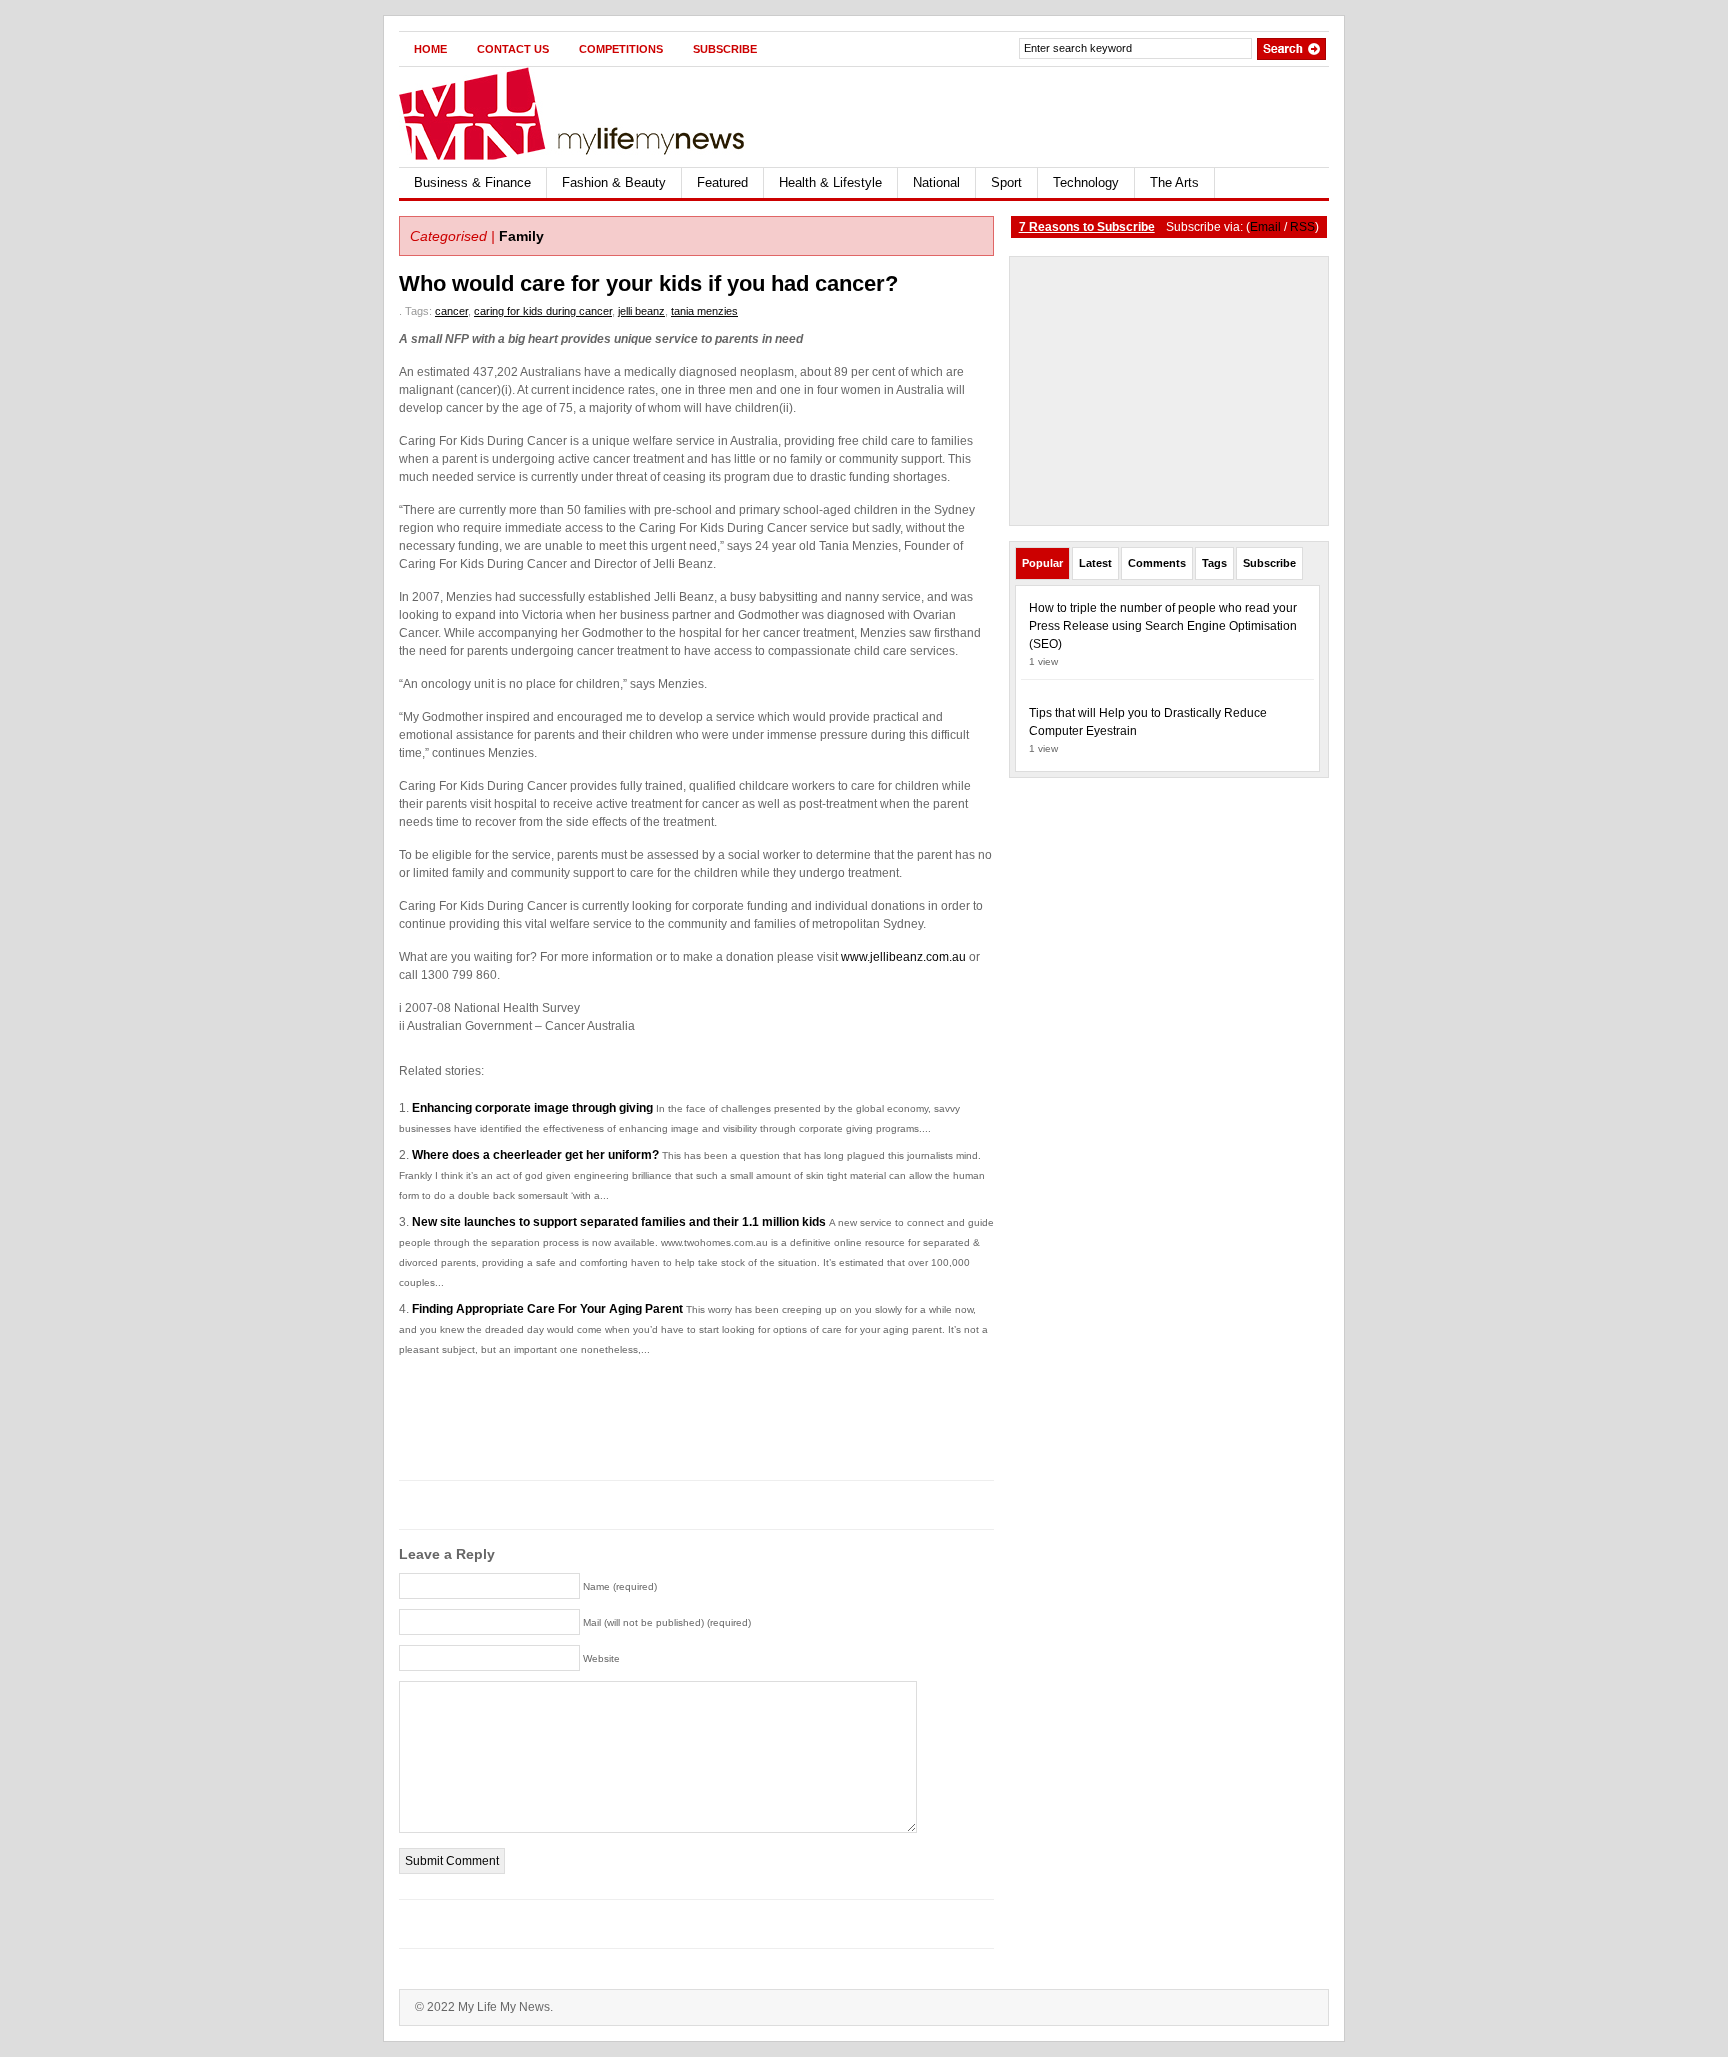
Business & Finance (472, 182)
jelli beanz (641, 311)
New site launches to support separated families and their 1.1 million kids (619, 1222)
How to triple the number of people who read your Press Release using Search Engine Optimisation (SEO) (1163, 626)
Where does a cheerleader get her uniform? (535, 1155)
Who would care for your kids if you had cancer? (648, 283)
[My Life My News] (593, 113)
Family (521, 236)
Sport (1006, 182)
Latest (1095, 563)
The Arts (1174, 182)
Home (430, 49)
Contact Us (513, 49)
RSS (1302, 227)
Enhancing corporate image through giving (532, 1108)
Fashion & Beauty (614, 182)
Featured (722, 182)
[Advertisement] (1095, 117)
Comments (1157, 563)
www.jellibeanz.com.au (903, 957)
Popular (1042, 563)
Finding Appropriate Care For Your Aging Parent (547, 1309)
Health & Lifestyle (830, 182)
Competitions (621, 49)
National (936, 182)
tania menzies (704, 311)
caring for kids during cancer (543, 311)
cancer (451, 311)
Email (1265, 227)
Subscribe (725, 49)
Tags (1214, 563)
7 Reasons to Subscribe (1087, 227)
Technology (1086, 182)
